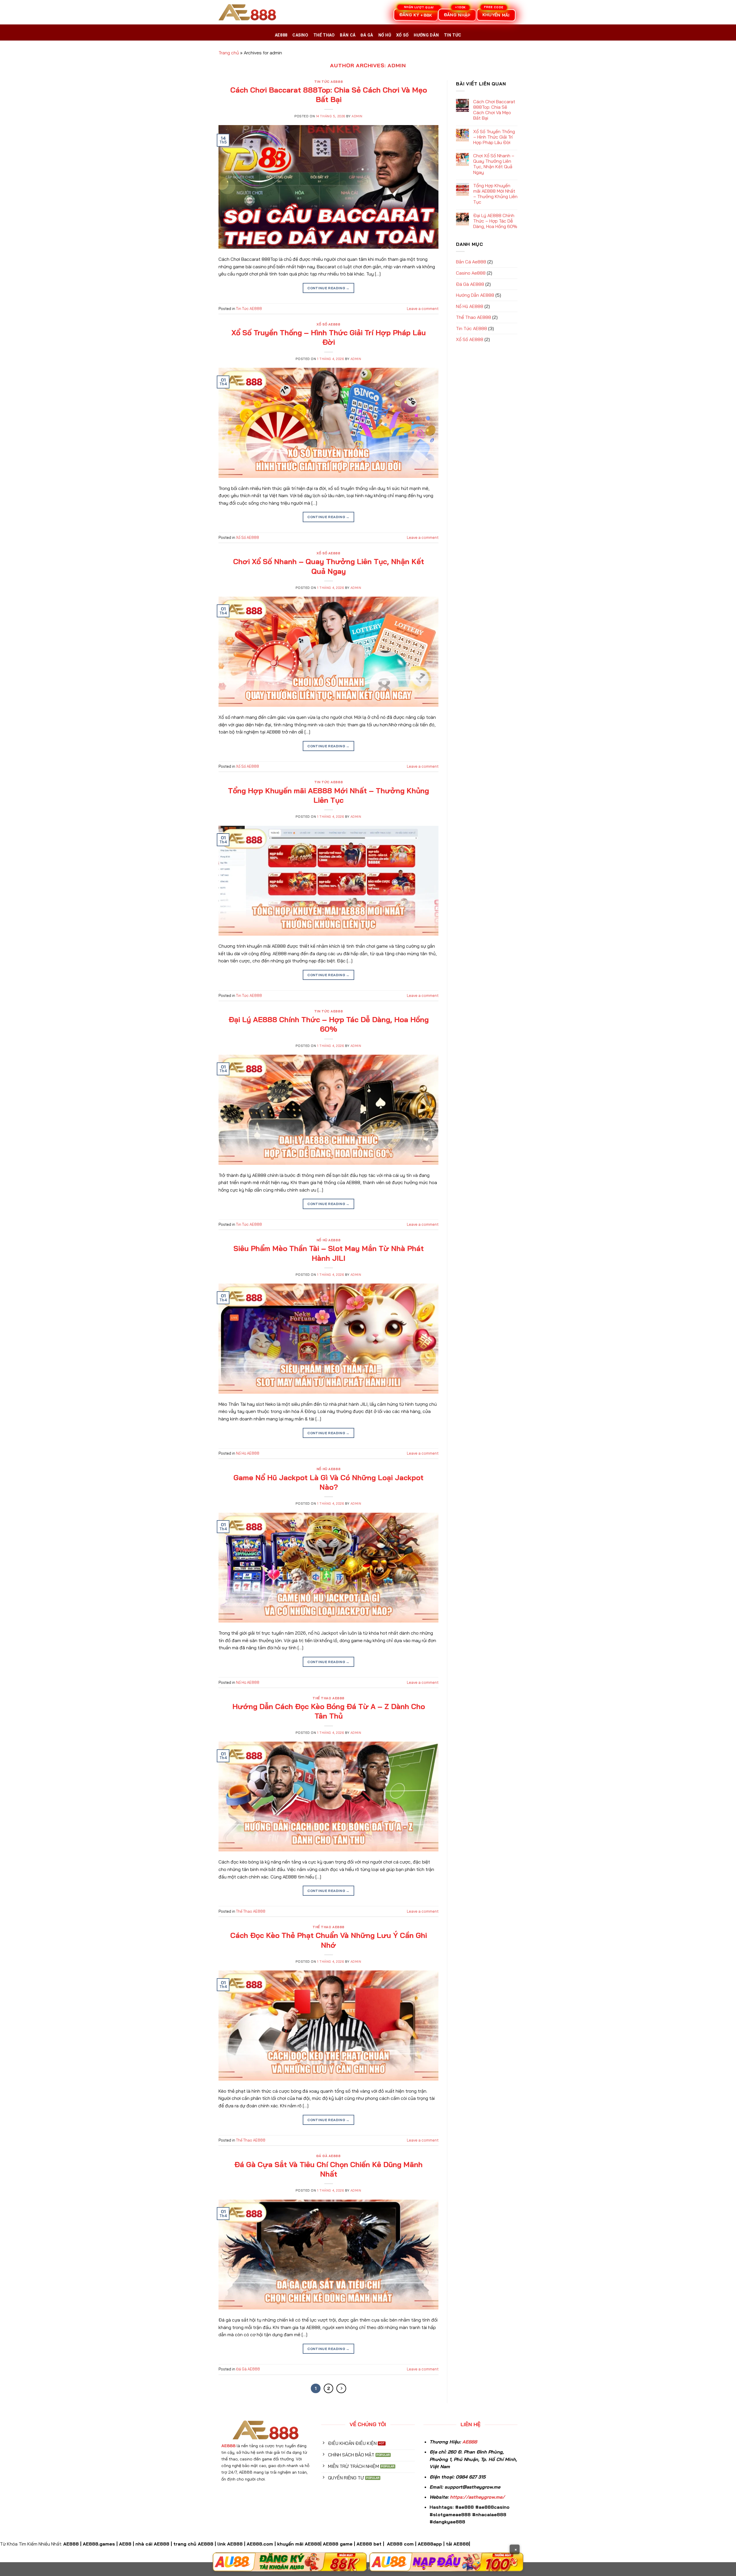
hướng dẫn (426, 35)
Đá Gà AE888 (328, 2156)
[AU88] (290, 2562)
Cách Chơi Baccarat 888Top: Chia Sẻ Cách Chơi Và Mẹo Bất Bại (329, 94)
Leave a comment (423, 309)
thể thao (324, 35)
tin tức (453, 35)
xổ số (402, 35)
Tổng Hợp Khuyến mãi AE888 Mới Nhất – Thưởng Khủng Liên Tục (328, 795)
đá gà (367, 35)
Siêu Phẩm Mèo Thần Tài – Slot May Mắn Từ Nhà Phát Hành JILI (329, 1253)
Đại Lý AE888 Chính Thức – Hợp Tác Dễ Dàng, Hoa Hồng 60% (329, 1024)
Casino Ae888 (471, 273)
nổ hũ (385, 35)
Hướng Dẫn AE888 (475, 295)
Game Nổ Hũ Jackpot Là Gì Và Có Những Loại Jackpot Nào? (328, 1482)
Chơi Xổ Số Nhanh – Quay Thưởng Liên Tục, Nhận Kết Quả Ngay (329, 566)
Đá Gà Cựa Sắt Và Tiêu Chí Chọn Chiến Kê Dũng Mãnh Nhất (328, 2169)
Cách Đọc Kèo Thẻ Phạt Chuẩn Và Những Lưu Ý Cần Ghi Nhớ (329, 1940)
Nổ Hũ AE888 (328, 1240)
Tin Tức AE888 (328, 82)
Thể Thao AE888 (328, 1698)
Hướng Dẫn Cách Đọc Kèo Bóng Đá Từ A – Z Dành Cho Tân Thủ (329, 1711)
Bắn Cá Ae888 (471, 262)
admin (397, 65)
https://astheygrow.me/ (477, 2497)
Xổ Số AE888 (328, 324)
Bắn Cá (348, 35)
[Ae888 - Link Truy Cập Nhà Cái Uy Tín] (247, 12)
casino (300, 35)
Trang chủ (229, 53)
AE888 (281, 35)
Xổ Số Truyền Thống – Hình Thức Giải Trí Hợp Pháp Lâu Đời (329, 337)
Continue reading (328, 288)
